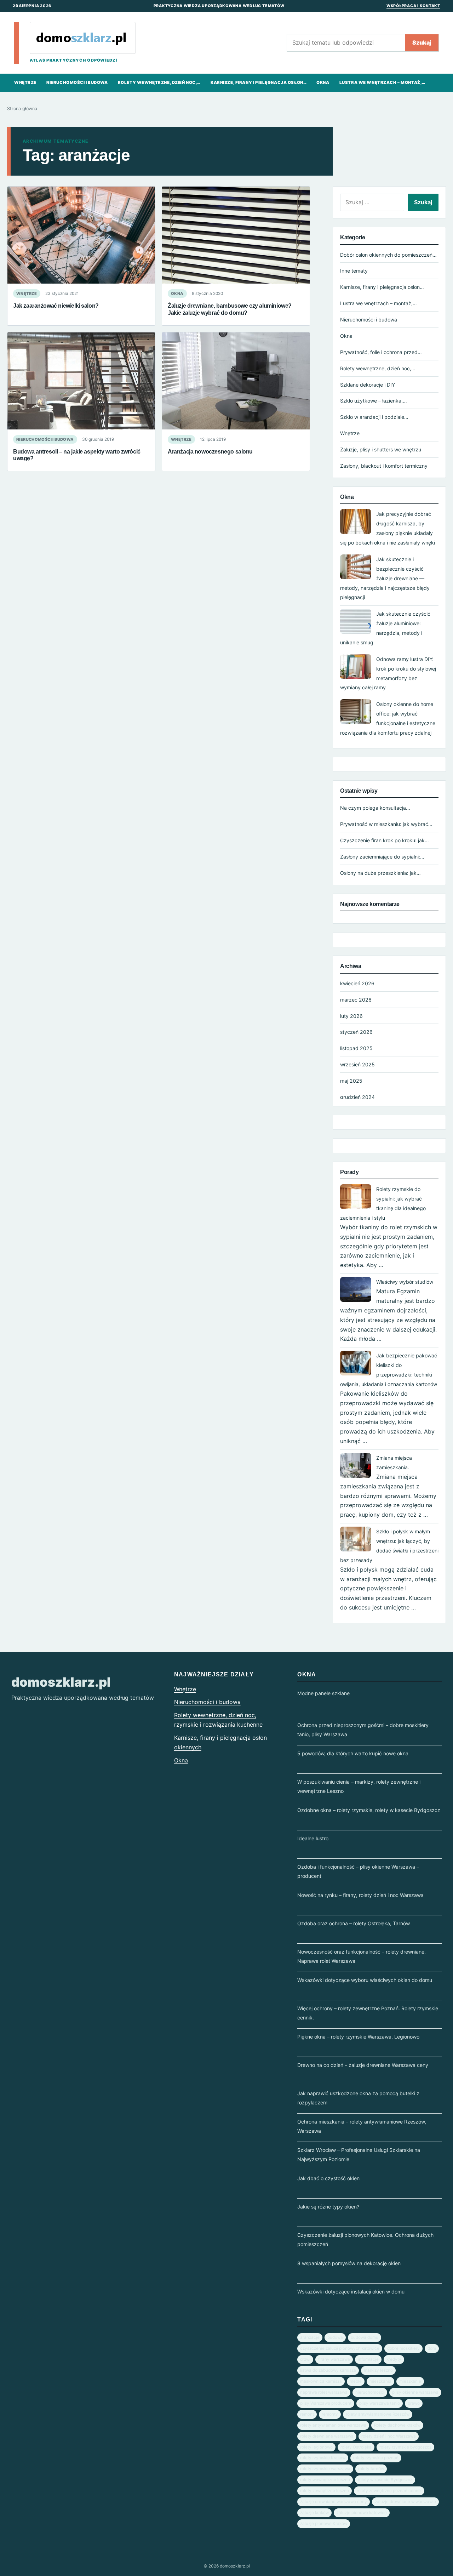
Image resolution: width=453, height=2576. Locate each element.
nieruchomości (370, 2392)
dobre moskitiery (403, 2348)
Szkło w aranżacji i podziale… (374, 417)
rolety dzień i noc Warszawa (389, 2436)
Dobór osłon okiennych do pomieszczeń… (388, 255)
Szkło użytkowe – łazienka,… (374, 401)
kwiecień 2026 (357, 983)
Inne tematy (354, 271)
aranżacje (310, 2337)
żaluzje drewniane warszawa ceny (334, 2502)
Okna (323, 82)
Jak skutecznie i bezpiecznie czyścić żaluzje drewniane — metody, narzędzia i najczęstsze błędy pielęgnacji (385, 578)
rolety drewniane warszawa (327, 2436)
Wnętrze (25, 82)
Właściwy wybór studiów (405, 1282)
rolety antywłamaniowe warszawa (333, 2425)
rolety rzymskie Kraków (323, 2458)
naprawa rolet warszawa (324, 2392)
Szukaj (422, 42)
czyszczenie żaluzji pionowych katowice (340, 2348)
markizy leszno (378, 2370)
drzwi (305, 2359)
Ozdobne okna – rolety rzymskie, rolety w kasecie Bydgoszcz (369, 1810)
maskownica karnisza (321, 2381)
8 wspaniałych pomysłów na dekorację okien (349, 2263)
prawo (414, 2403)
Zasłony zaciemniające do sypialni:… (382, 857)
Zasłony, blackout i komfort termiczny (384, 466)
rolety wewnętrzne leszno (325, 2480)
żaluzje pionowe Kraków (324, 2524)
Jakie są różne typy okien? (328, 2207)
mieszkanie (410, 2381)
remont (307, 2414)
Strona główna (22, 109)
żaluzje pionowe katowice (362, 2513)
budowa (335, 2337)
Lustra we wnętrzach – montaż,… (382, 82)
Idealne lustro (313, 1838)
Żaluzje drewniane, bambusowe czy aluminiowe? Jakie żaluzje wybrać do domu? (230, 309)
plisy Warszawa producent (326, 2403)
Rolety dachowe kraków (397, 2425)
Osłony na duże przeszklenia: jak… (380, 873)
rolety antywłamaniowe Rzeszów (378, 2414)
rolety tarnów (371, 2469)
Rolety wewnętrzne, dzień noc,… (159, 82)
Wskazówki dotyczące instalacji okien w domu (351, 2292)
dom (432, 2348)
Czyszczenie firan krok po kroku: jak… (385, 840)
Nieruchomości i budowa (77, 82)
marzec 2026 (356, 1000)
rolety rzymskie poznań (376, 2458)
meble (356, 2381)
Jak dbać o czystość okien (328, 2178)
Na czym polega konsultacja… (375, 808)
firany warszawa (334, 2359)
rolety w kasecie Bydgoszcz (385, 2480)
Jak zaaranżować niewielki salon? (56, 306)
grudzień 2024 (357, 1097)
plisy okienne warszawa (415, 2392)
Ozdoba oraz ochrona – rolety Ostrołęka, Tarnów (354, 1923)
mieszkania (380, 2381)
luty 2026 (351, 1016)
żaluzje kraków (314, 2513)
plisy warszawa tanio (380, 2403)
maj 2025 (351, 1081)
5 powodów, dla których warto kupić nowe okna (353, 1753)
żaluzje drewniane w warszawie (405, 2502)
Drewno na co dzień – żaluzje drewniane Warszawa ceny (363, 2065)
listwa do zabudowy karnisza (328, 2370)
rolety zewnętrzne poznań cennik (389, 2491)
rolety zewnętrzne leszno (325, 2491)
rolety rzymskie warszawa (325, 2469)
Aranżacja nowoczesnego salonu (210, 451)
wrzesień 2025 (357, 1064)
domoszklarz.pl (61, 1682)
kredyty (394, 2359)
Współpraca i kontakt (413, 6)
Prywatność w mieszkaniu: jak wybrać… (386, 824)
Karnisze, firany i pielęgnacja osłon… (259, 82)
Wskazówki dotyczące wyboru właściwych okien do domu (365, 1980)
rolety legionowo (316, 2447)
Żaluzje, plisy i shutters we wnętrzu (381, 449)
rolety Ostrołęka (356, 2447)
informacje (368, 2359)
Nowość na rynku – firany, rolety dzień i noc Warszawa (360, 1895)
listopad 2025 (356, 1048)
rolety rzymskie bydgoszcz (405, 2447)
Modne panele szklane (323, 1693)
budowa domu (365, 2337)
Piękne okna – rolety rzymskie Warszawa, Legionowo (358, 2037)
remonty (330, 2414)
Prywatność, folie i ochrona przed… (381, 352)
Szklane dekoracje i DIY (368, 385)
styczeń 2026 (356, 1032)
